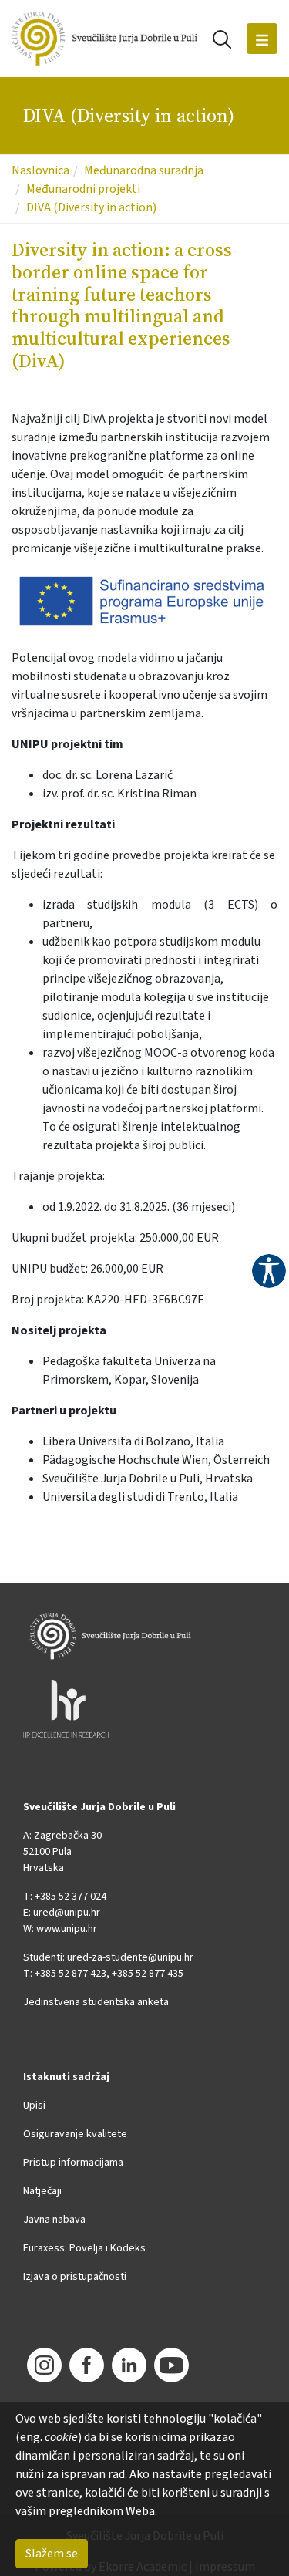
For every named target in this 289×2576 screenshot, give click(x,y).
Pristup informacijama (73, 2163)
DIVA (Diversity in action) (91, 207)
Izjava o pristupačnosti (75, 2277)
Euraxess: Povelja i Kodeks (84, 2248)
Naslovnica (40, 170)
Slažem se (52, 2554)
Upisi (34, 2106)
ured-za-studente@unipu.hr (130, 1957)
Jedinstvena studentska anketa (96, 2002)
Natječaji (42, 2191)
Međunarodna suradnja (144, 170)
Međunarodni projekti (83, 189)
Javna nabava (54, 2220)
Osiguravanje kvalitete (75, 2134)
